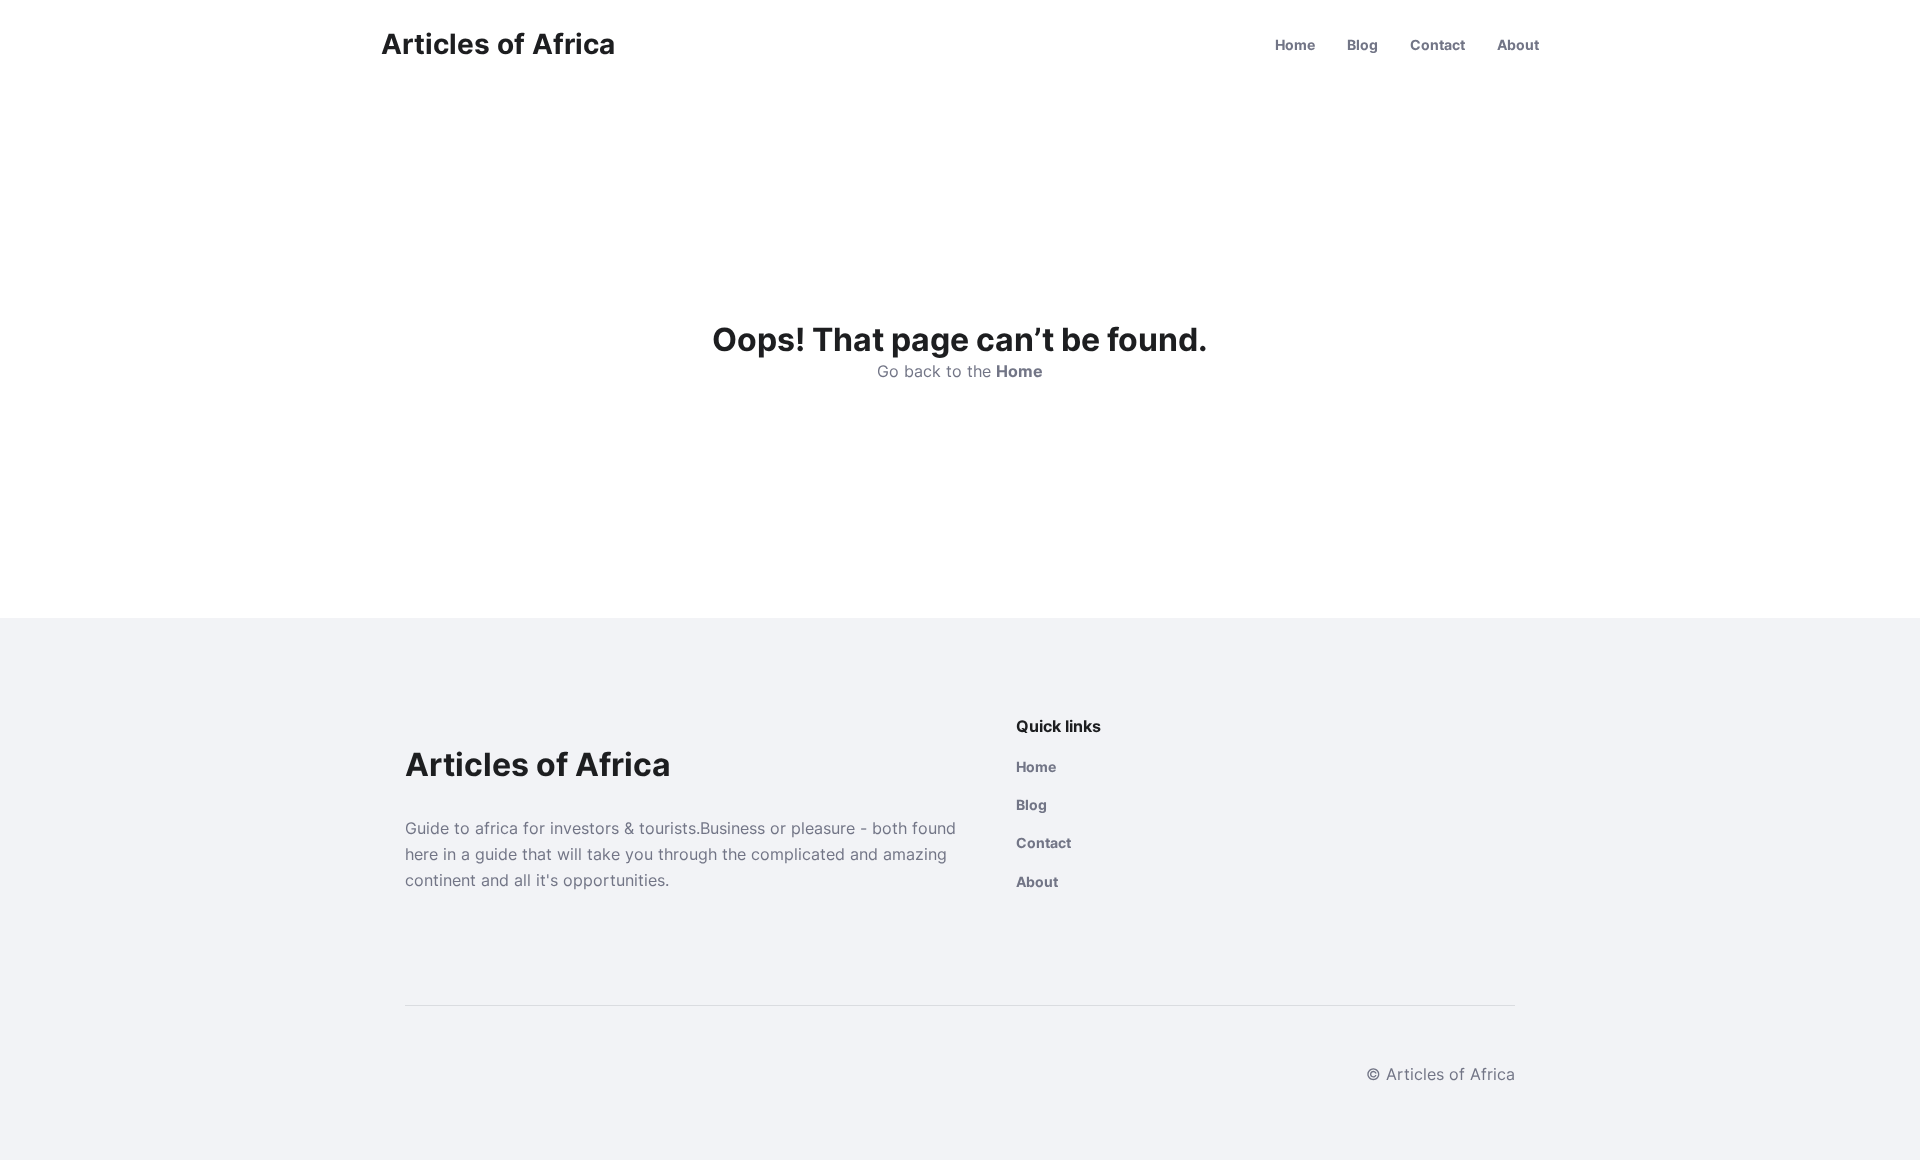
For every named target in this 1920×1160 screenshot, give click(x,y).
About (1518, 44)
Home (1295, 44)
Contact (1437, 44)
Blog (1362, 44)
